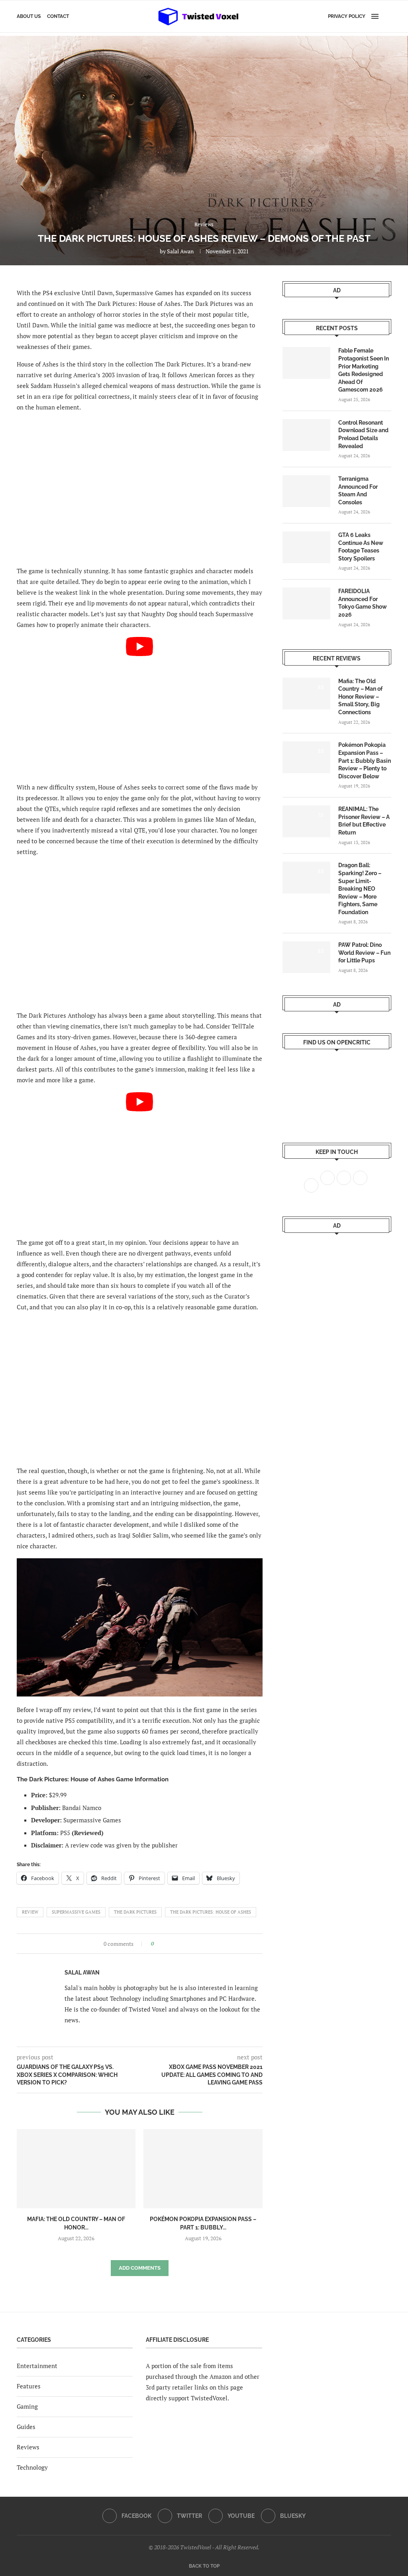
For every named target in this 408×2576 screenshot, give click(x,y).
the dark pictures (135, 1912)
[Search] (387, 16)
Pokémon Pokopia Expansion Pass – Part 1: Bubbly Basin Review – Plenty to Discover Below (365, 760)
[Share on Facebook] (162, 1944)
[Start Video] (140, 706)
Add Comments (140, 2268)
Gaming (27, 2406)
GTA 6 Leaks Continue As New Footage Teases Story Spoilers (361, 547)
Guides (26, 2427)
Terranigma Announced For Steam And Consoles (358, 491)
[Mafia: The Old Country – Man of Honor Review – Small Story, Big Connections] (76, 2169)
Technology (32, 2467)
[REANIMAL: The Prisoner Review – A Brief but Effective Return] (306, 821)
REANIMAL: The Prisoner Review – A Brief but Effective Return (364, 821)
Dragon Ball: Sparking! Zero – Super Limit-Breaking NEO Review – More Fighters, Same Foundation (360, 889)
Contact (58, 16)
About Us (29, 16)
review (30, 1912)
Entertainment (37, 2366)
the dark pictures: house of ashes (211, 1912)
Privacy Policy (347, 16)
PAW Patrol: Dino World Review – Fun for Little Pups (364, 953)
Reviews (28, 2447)
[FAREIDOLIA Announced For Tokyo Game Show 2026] (306, 603)
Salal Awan (180, 251)
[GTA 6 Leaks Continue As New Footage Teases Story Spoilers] (306, 547)
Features (29, 2386)
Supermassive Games (76, 1912)
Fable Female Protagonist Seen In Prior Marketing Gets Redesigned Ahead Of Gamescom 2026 (364, 370)
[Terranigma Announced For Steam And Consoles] (306, 491)
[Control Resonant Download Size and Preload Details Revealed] (306, 435)
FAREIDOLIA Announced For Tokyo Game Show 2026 (363, 603)
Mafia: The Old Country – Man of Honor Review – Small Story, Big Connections (360, 697)
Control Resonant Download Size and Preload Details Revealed (363, 434)
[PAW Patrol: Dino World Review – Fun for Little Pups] (306, 957)
